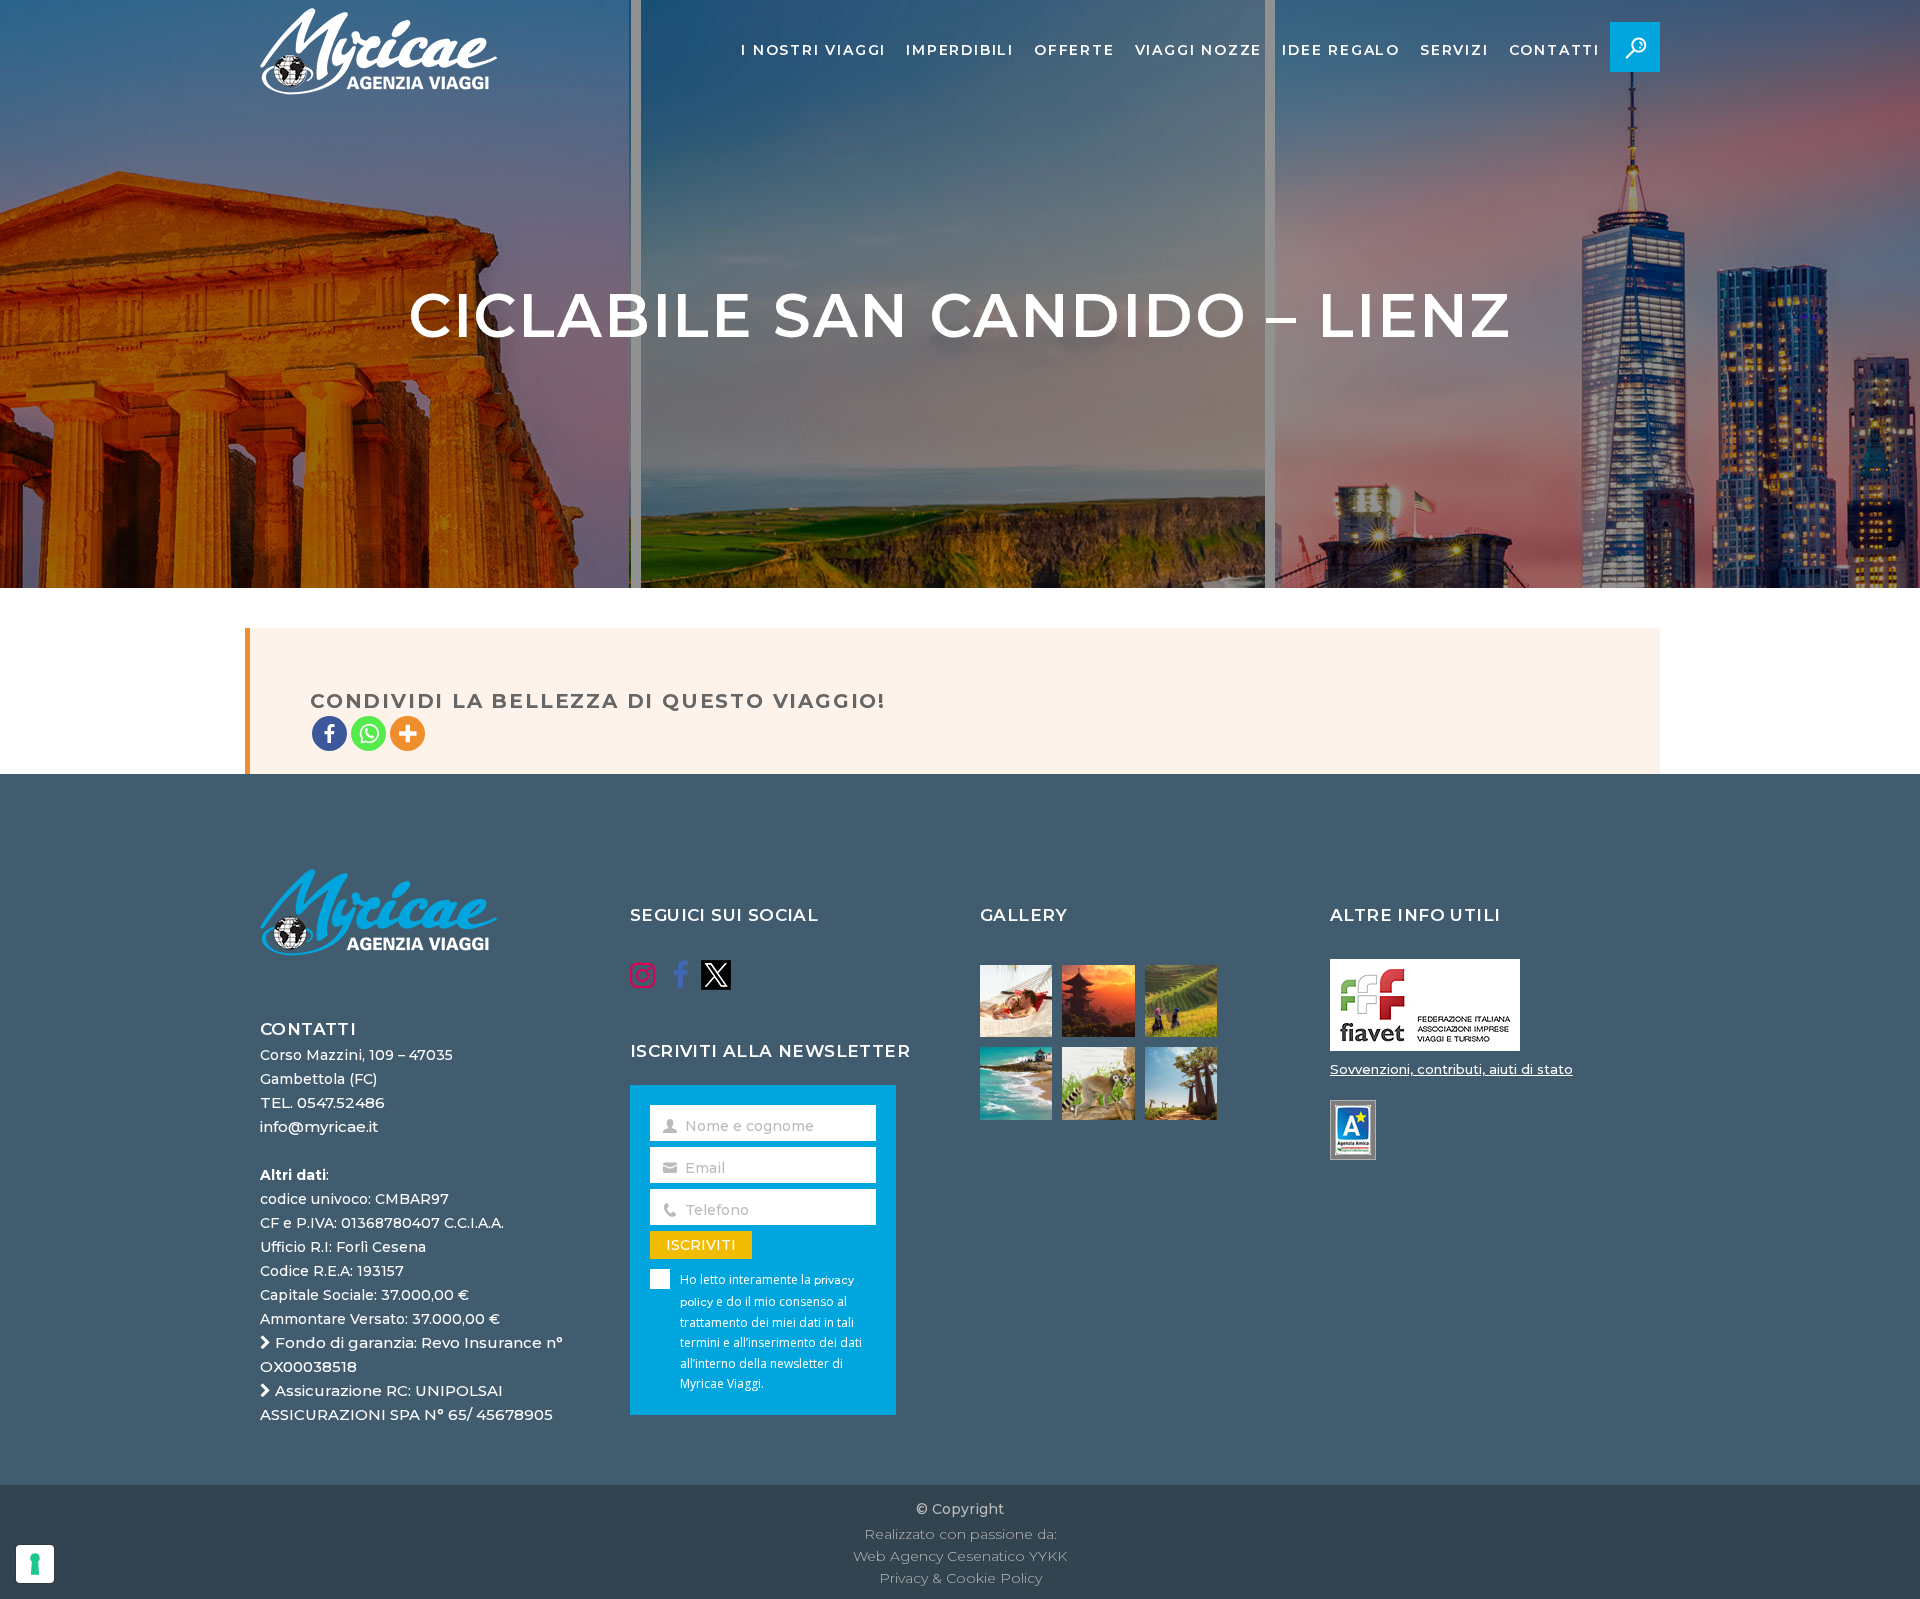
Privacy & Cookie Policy (960, 1578)
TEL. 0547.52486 (322, 1102)
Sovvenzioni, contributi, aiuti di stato (1451, 1069)
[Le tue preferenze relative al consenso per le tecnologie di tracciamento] (35, 1564)
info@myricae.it (319, 1126)
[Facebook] (329, 733)
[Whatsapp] (368, 733)
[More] (407, 733)
